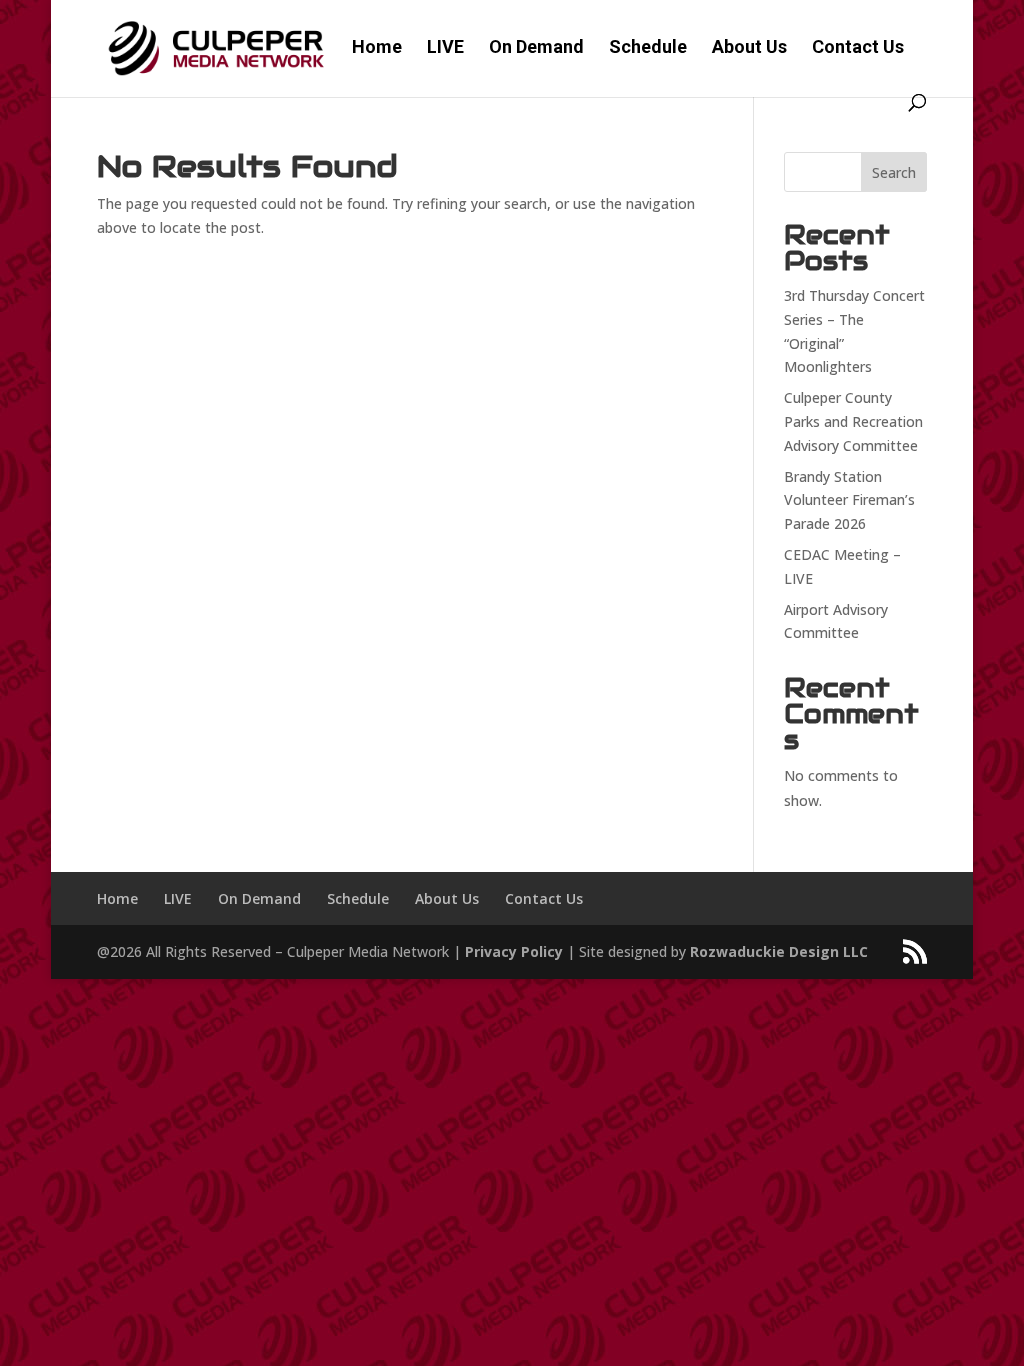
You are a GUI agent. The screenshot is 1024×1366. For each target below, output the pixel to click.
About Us (749, 48)
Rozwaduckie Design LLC (779, 951)
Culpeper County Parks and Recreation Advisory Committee (853, 421)
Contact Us (858, 48)
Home (377, 48)
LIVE (445, 48)
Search (894, 172)
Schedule (648, 48)
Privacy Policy (514, 951)
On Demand (536, 48)
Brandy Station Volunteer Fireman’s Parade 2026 (849, 500)
